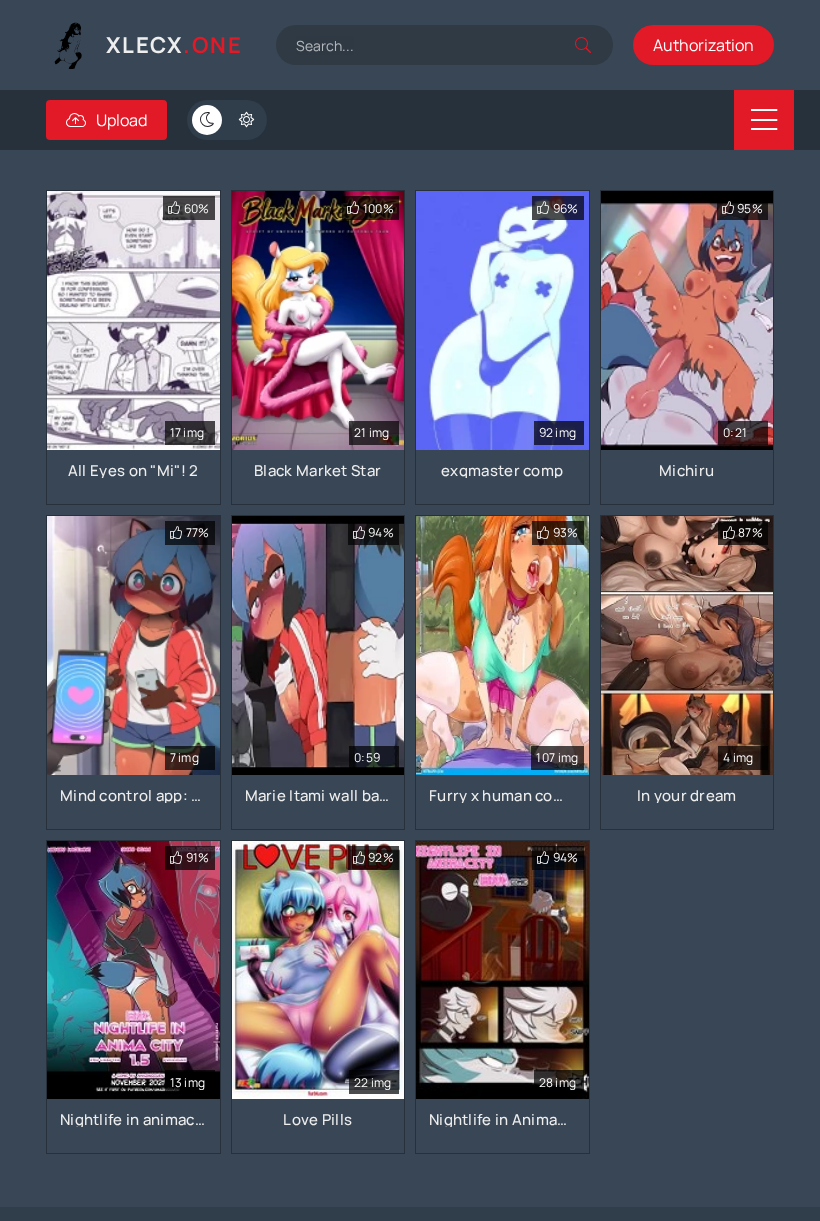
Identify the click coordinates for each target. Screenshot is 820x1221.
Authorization (703, 45)
